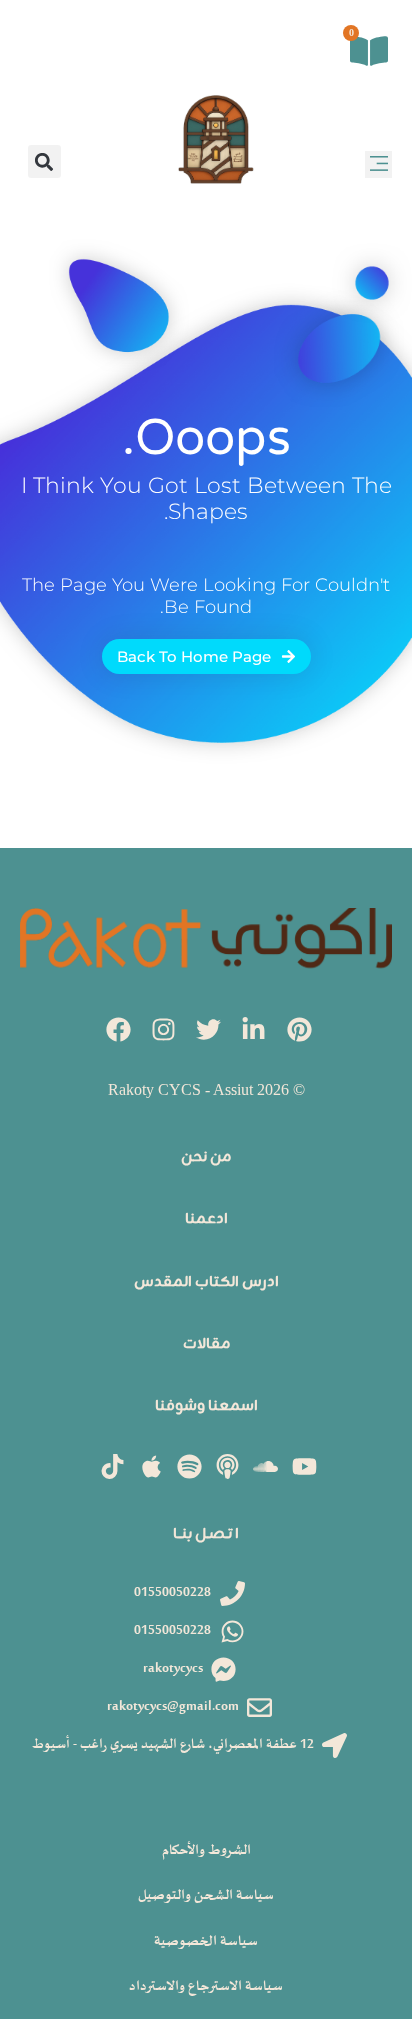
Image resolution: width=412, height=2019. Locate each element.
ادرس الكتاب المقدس (206, 1282)
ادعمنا (206, 1219)
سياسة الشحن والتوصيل (206, 1895)
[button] (378, 164)
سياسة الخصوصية (206, 1941)
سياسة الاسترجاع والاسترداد (206, 1986)
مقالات (206, 1344)
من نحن (206, 1157)
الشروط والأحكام (206, 1850)
